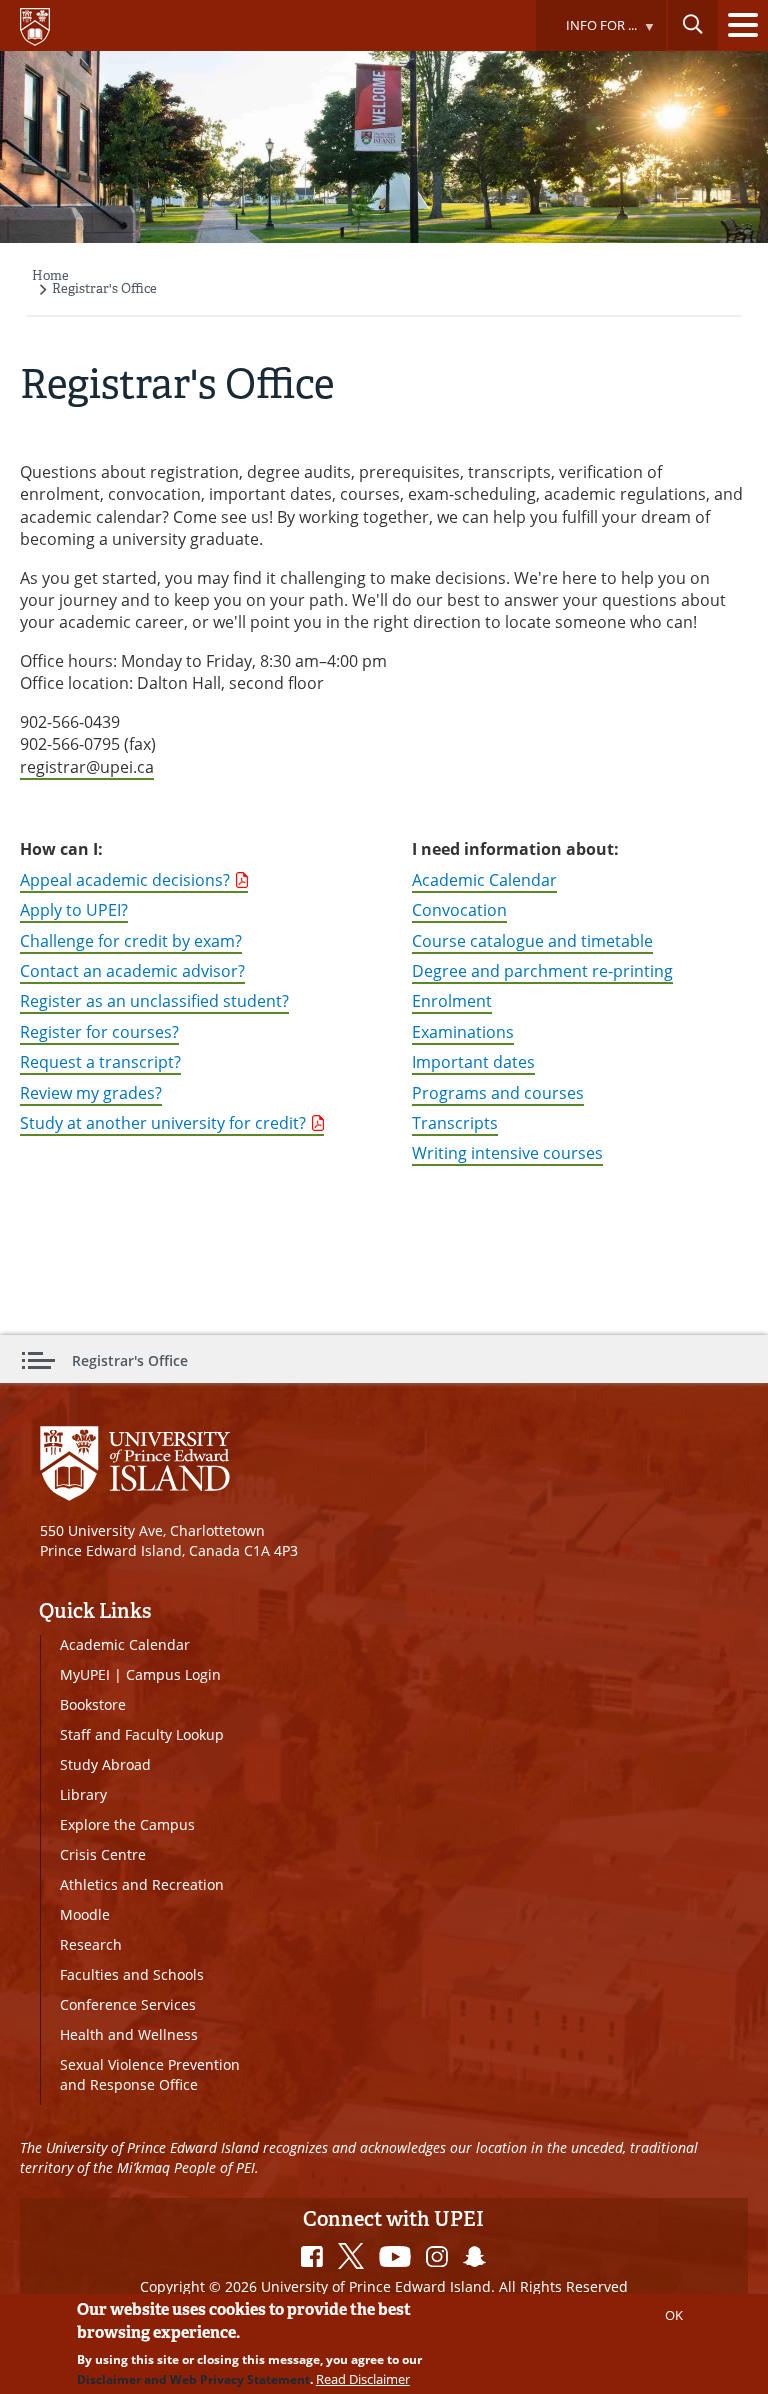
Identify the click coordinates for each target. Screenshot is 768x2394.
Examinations (463, 1032)
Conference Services (128, 2004)
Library (83, 1794)
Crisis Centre (103, 1854)
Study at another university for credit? (163, 1123)
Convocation (459, 910)
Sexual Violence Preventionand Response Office (150, 2074)
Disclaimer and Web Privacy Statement (193, 2379)
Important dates (473, 1062)
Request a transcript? (100, 1062)
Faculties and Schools (132, 1974)
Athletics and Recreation (142, 1884)
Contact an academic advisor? (132, 971)
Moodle (85, 1914)
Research (91, 1944)
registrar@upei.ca (87, 767)
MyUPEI (85, 1674)
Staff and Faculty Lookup (142, 1734)
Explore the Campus (127, 1824)
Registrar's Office (104, 288)
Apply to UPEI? (74, 910)
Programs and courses (498, 1093)
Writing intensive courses (507, 1153)
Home (50, 275)
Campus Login (173, 1674)
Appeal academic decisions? (125, 880)
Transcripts (455, 1123)
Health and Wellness (129, 2034)
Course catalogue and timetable (532, 941)
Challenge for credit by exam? (131, 941)
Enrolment (452, 1001)
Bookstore (93, 1704)
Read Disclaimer (363, 2379)
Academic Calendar (484, 880)
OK (674, 2315)
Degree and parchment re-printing (542, 971)
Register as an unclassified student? (154, 1001)
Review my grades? (91, 1093)
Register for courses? (99, 1032)
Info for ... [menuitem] (586, 33)
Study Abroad (105, 1764)
